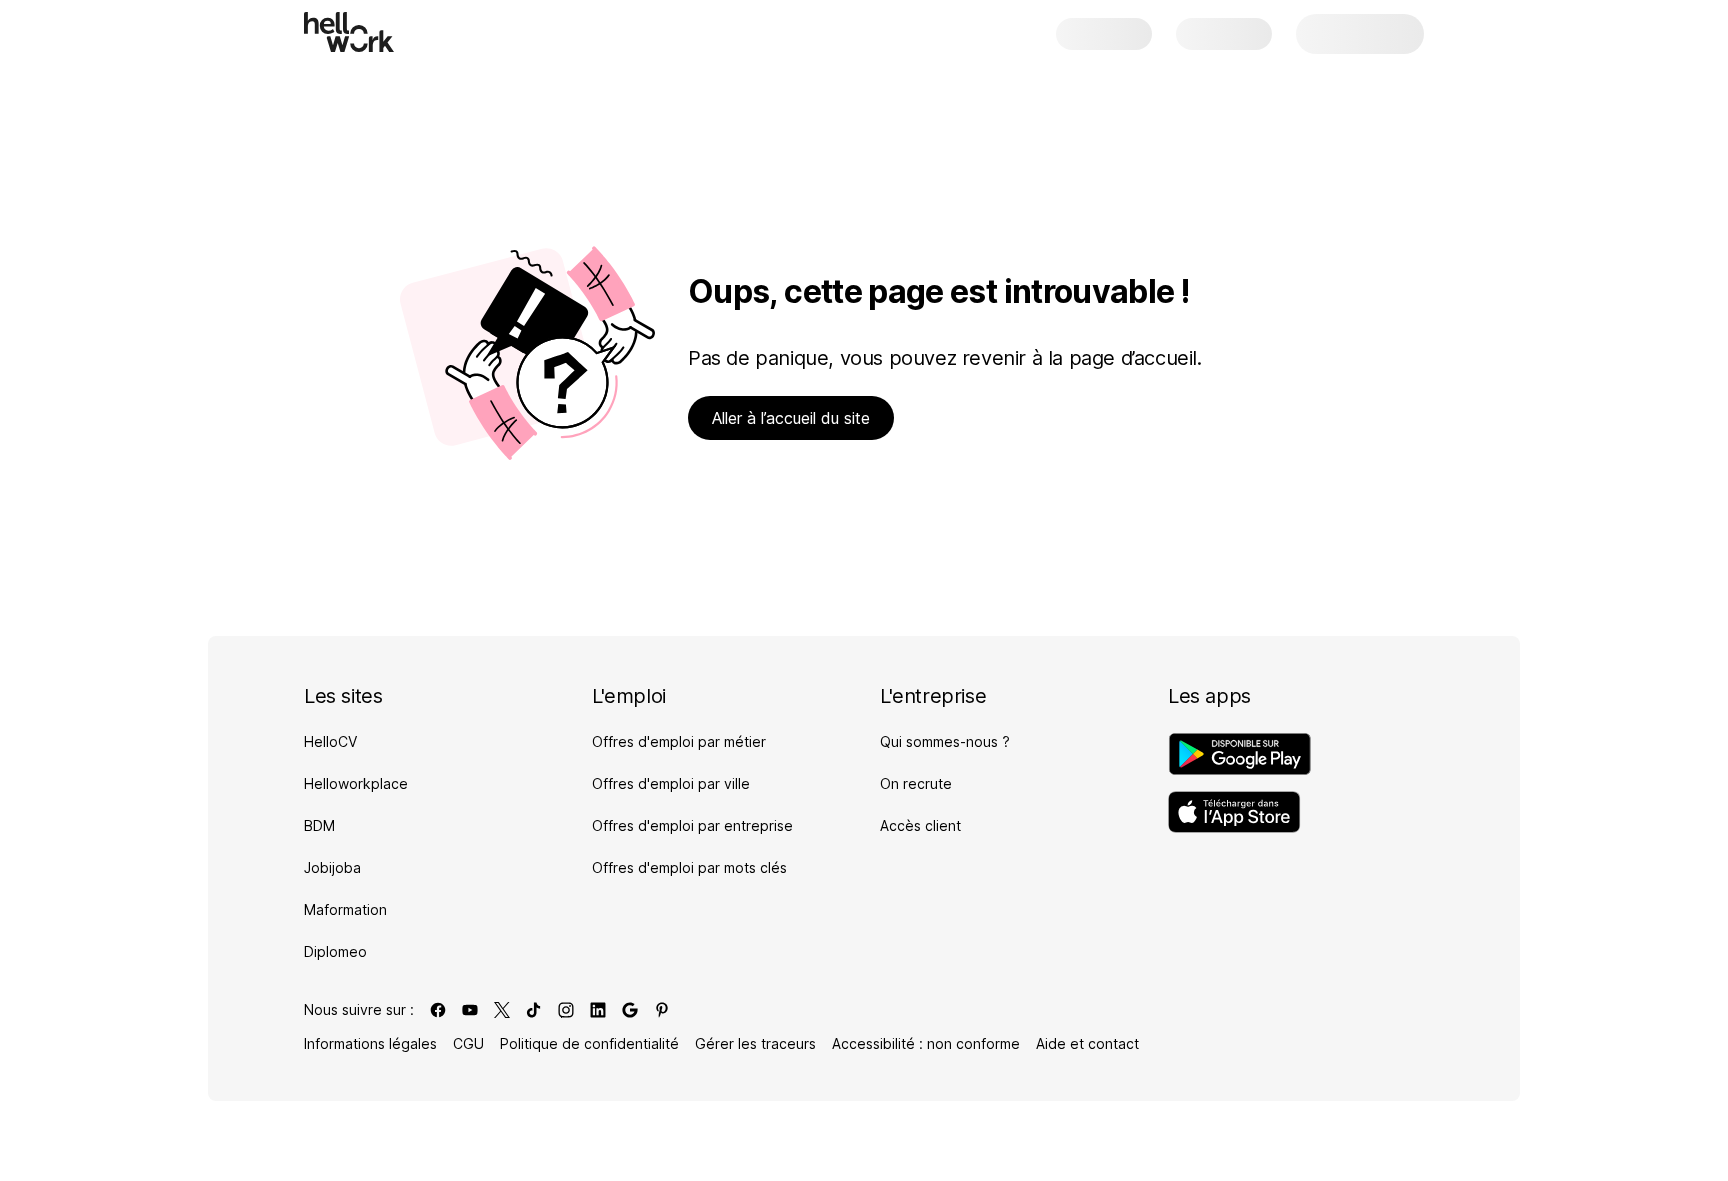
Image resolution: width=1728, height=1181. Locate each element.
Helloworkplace (356, 783)
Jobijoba (332, 867)
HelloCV (330, 741)
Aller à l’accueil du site (791, 418)
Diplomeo (335, 951)
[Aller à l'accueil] (349, 32)
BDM (319, 825)
